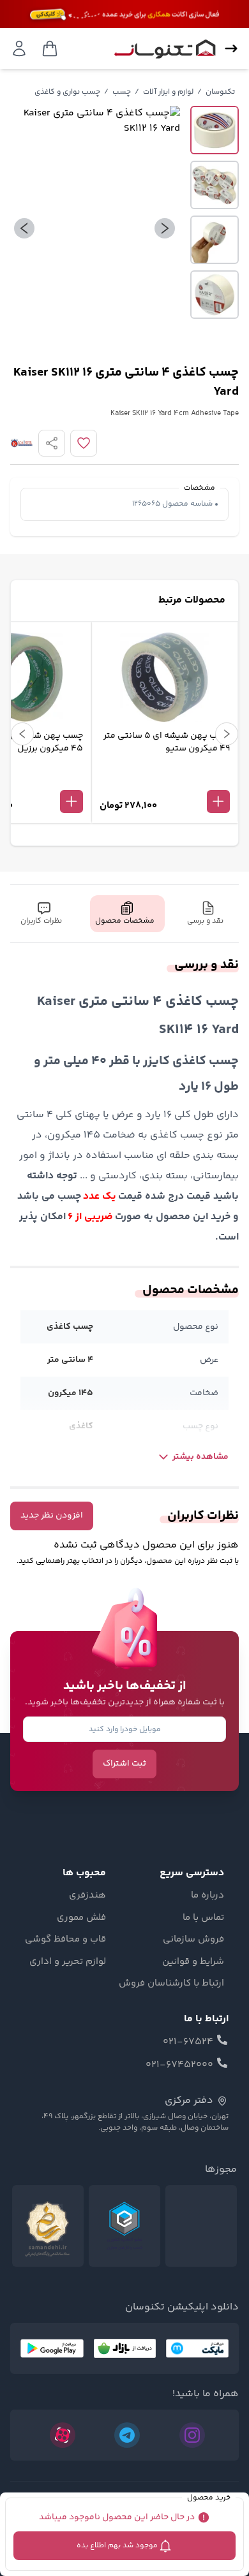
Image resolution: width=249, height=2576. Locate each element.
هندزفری (87, 1896)
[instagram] (192, 2435)
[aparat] (63, 2435)
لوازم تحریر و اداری (68, 1962)
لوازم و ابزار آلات (168, 92)
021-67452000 (179, 2065)
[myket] (197, 2348)
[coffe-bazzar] (125, 2348)
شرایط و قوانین (193, 1962)
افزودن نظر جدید (52, 1516)
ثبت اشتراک (124, 1764)
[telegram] (127, 2435)
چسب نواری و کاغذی (67, 92)
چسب (122, 92)
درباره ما (207, 1896)
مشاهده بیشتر (200, 1457)
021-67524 (188, 2042)
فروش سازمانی (193, 1940)
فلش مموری (81, 1918)
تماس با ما (203, 1918)
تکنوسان (220, 92)
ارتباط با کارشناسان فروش (171, 1984)
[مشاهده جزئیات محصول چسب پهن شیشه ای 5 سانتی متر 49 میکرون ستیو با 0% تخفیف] (165, 780)
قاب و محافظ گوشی (65, 1940)
